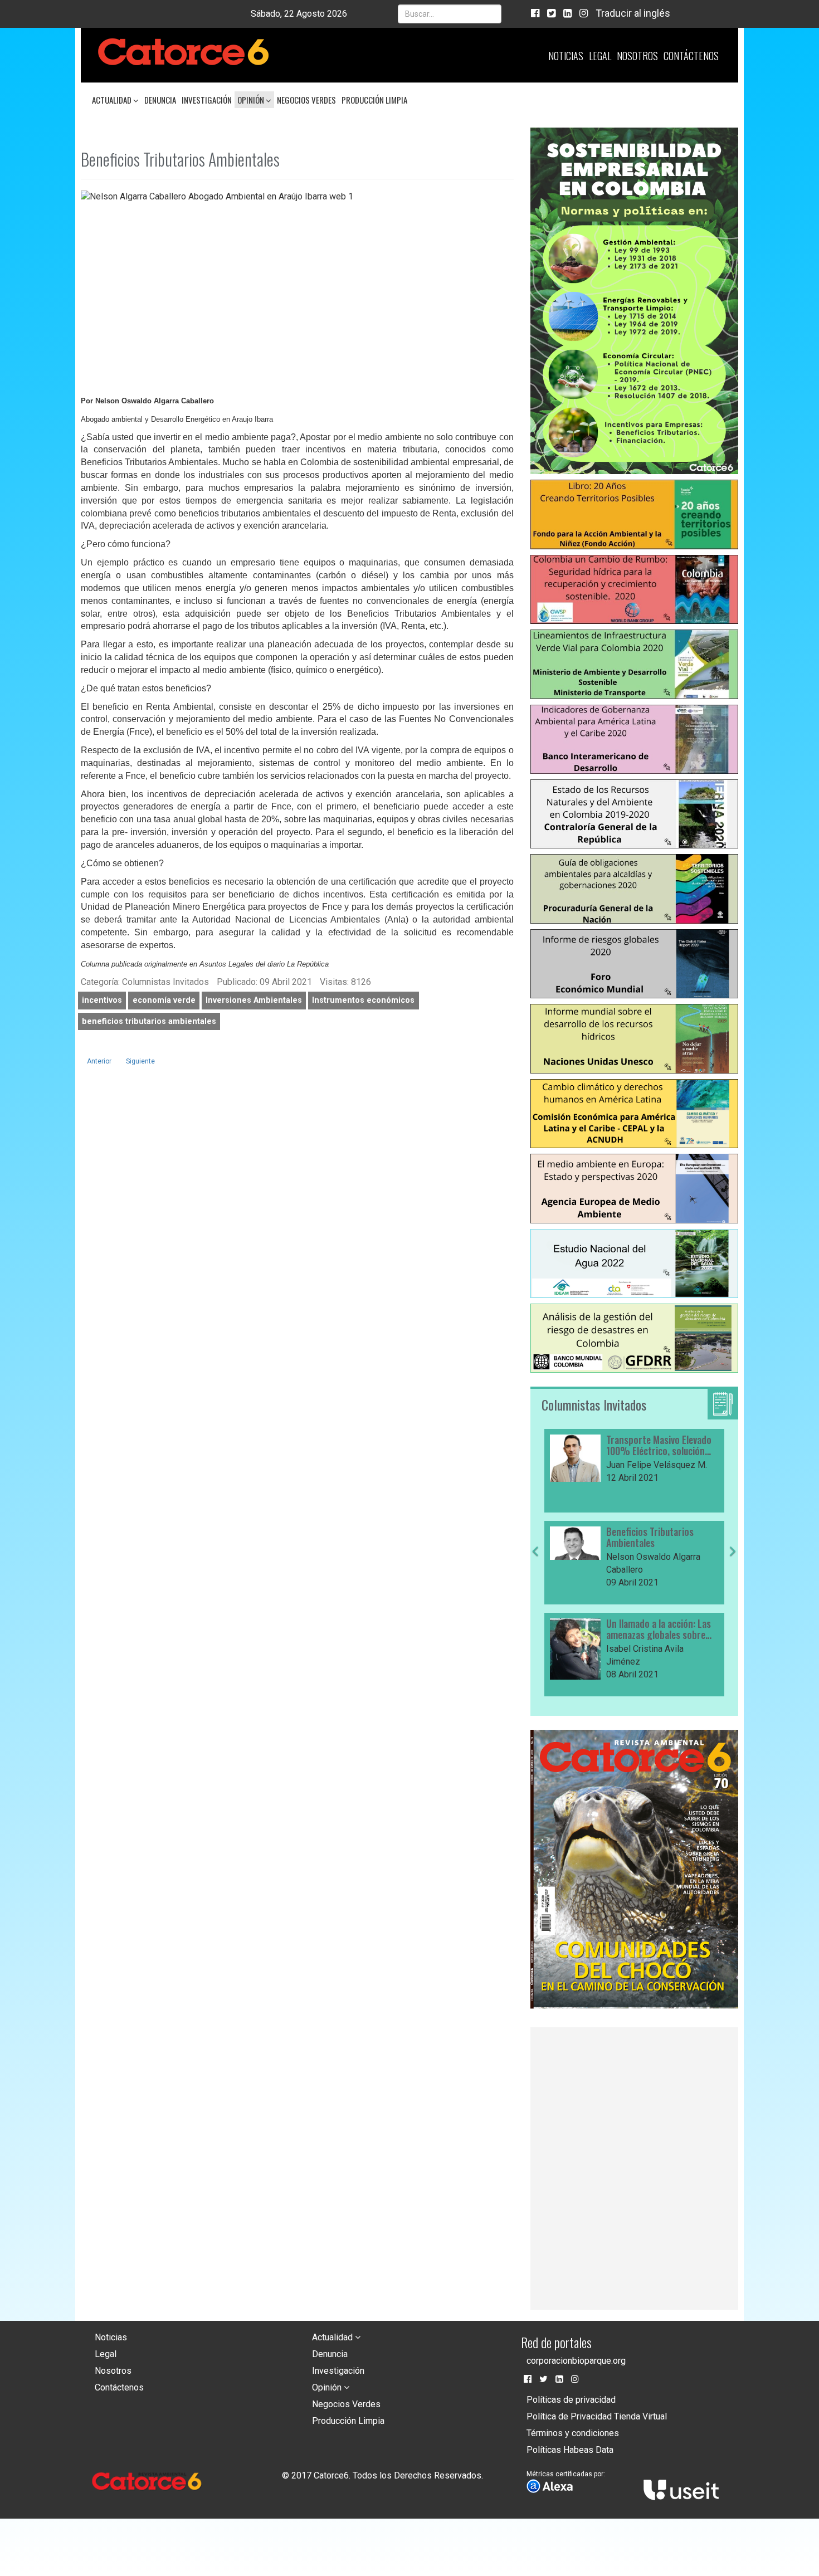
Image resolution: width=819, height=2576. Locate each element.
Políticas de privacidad (571, 2400)
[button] (535, 1622)
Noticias (566, 56)
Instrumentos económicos (363, 1000)
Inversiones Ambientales (254, 1000)
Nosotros (637, 56)
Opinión (252, 100)
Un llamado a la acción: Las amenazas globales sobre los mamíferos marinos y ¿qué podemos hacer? (659, 1629)
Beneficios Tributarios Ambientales (650, 1538)
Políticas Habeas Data (570, 2450)
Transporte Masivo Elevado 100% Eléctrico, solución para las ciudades (659, 1446)
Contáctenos (691, 56)
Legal (600, 56)
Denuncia (160, 100)
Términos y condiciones (573, 2433)
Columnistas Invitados (594, 1404)
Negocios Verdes (306, 100)
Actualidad (113, 100)
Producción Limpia (374, 100)
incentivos (102, 1000)
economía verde (164, 1000)
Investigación (207, 100)
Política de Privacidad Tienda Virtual (597, 2416)
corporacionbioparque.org (576, 2361)
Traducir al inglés (633, 13)
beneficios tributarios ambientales (149, 1021)
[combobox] (450, 14)
